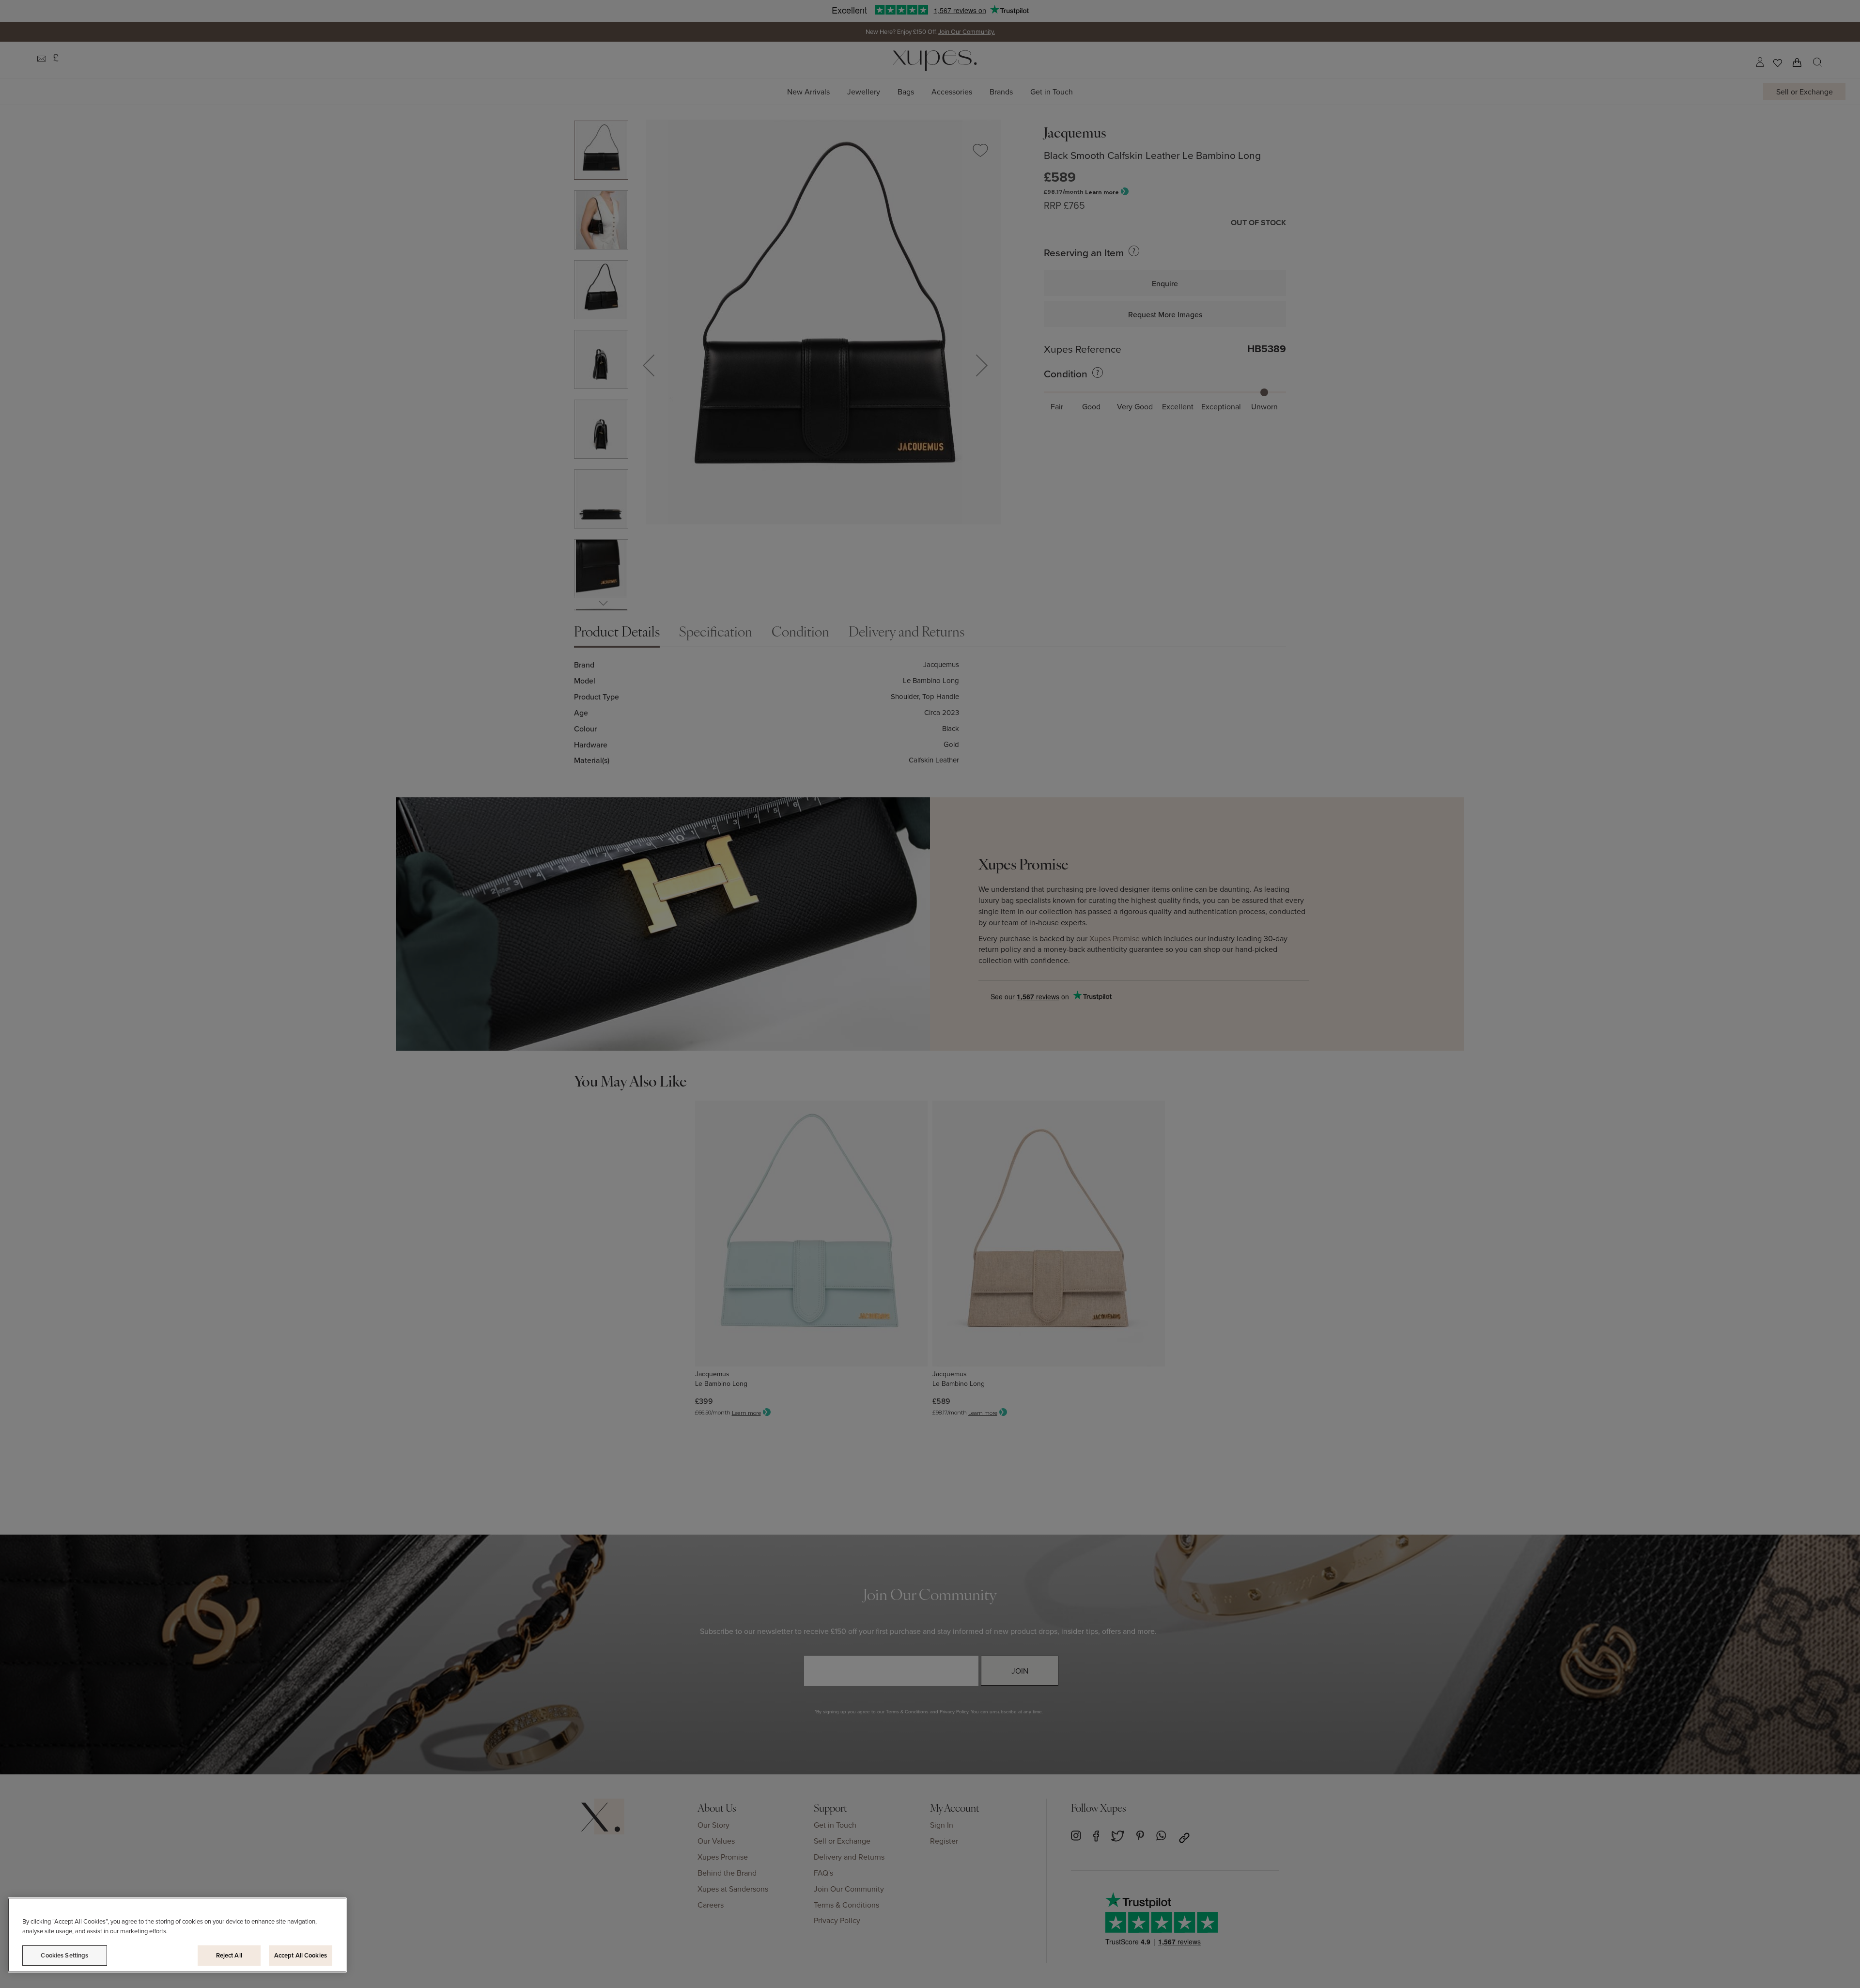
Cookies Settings (64, 1955)
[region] (177, 1935)
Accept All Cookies (301, 1955)
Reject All (229, 1955)
